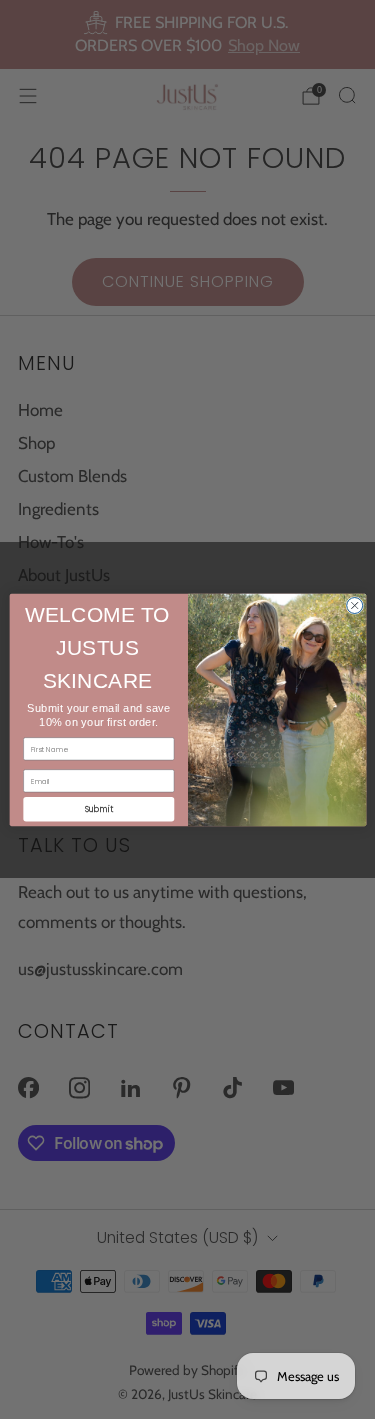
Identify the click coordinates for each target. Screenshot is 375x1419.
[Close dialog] (354, 605)
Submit (98, 808)
